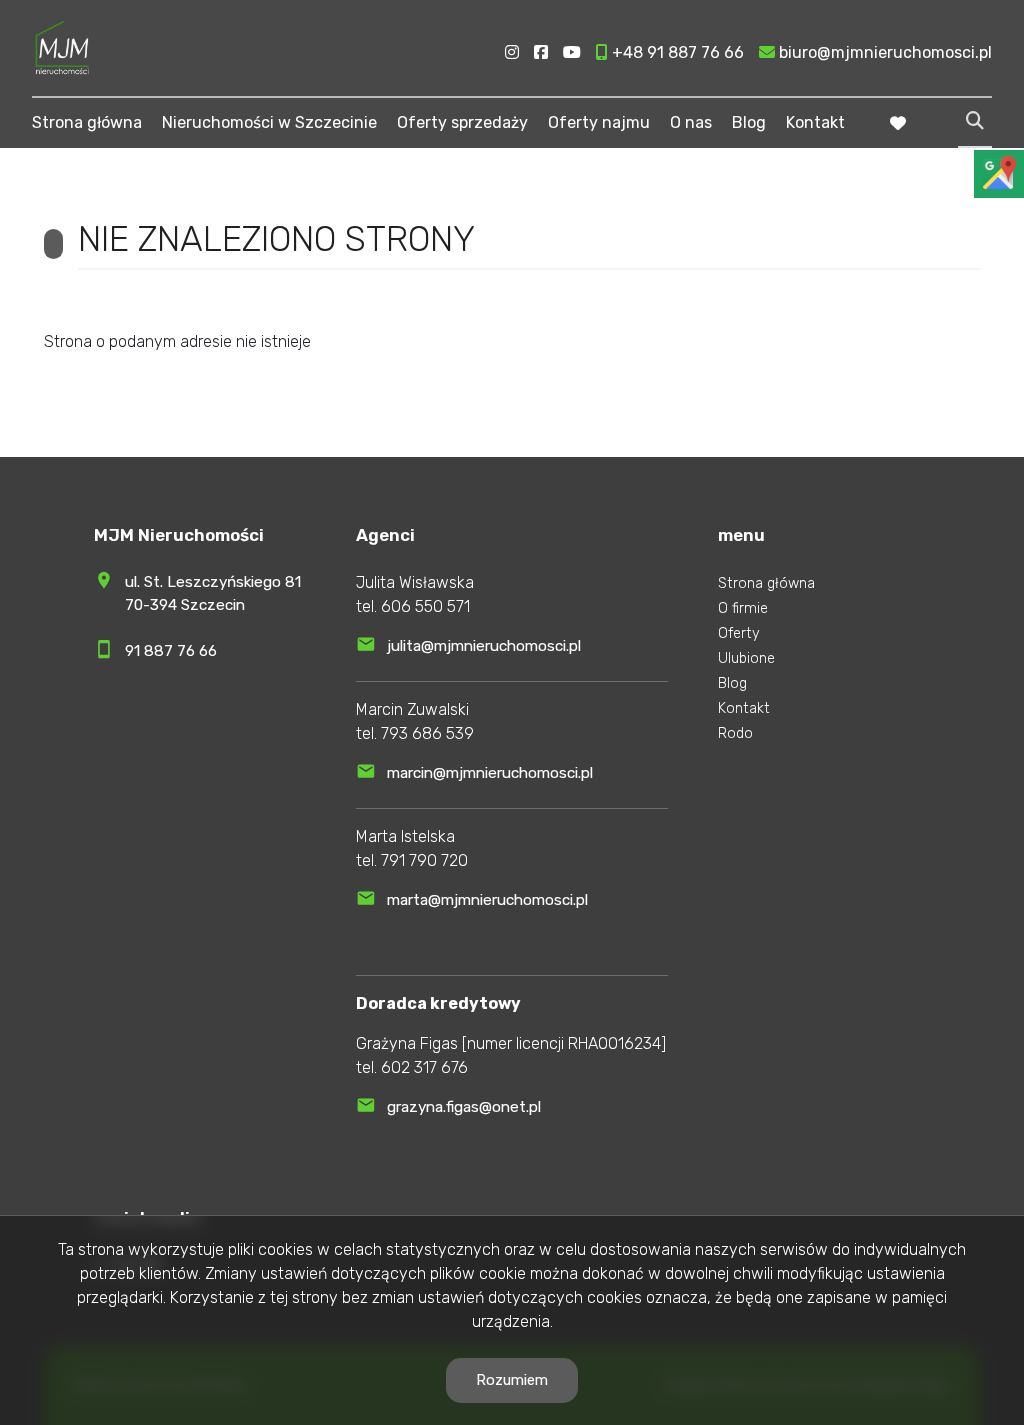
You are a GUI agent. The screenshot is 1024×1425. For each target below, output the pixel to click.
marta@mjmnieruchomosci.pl (487, 900)
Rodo (735, 733)
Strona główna (87, 122)
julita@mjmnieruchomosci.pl (484, 646)
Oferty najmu (599, 122)
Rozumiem (512, 1380)
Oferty (739, 633)
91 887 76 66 (171, 651)
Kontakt (815, 122)
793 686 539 (427, 733)
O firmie (743, 608)
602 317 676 (424, 1067)
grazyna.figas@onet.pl (464, 1107)
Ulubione (746, 658)
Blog (749, 122)
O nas (691, 122)
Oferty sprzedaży (462, 122)
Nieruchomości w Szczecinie (269, 122)
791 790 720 (424, 860)
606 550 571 (425, 606)
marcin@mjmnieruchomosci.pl (490, 773)
